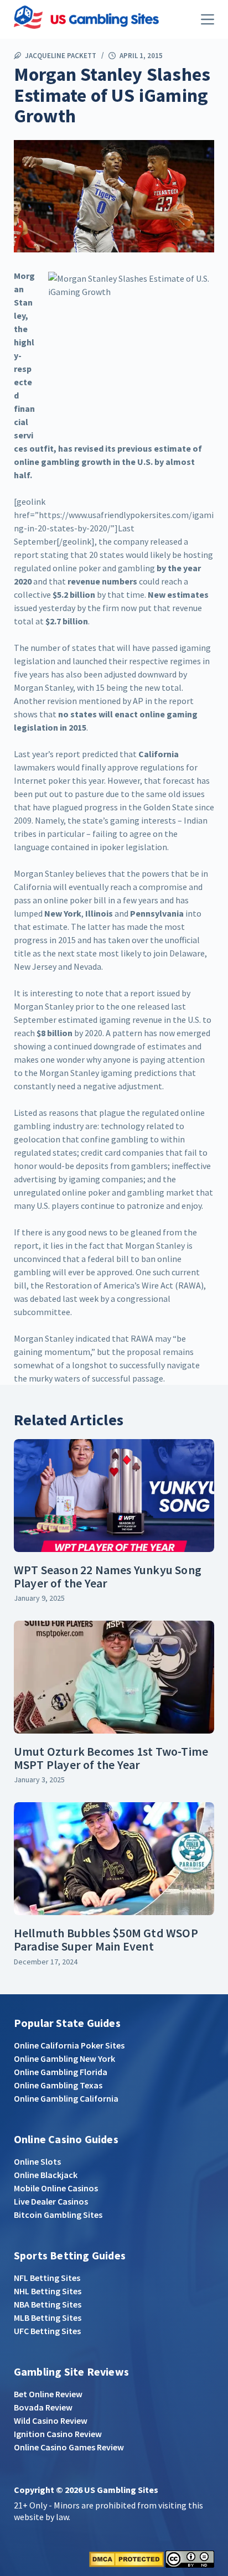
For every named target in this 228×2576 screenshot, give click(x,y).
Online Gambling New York (64, 2058)
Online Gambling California (66, 2098)
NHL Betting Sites (48, 2291)
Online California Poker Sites (69, 2045)
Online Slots (37, 2161)
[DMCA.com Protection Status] (126, 2558)
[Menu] (208, 19)
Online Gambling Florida (61, 2072)
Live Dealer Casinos (51, 2201)
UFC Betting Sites (47, 2331)
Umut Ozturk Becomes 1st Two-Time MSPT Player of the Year (111, 1758)
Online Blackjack (46, 2175)
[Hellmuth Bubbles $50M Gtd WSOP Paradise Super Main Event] (114, 1859)
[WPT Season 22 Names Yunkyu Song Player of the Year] (114, 1496)
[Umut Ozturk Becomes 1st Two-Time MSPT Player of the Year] (114, 1677)
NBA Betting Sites (48, 2304)
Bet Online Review (48, 2394)
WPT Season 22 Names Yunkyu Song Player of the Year (108, 1576)
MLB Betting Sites (48, 2318)
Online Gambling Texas (58, 2085)
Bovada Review (43, 2407)
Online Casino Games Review (69, 2447)
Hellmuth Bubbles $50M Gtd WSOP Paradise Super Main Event (106, 1939)
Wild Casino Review (51, 2420)
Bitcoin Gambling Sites (58, 2215)
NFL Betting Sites (47, 2278)
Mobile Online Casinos (56, 2188)
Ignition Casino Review (58, 2434)
